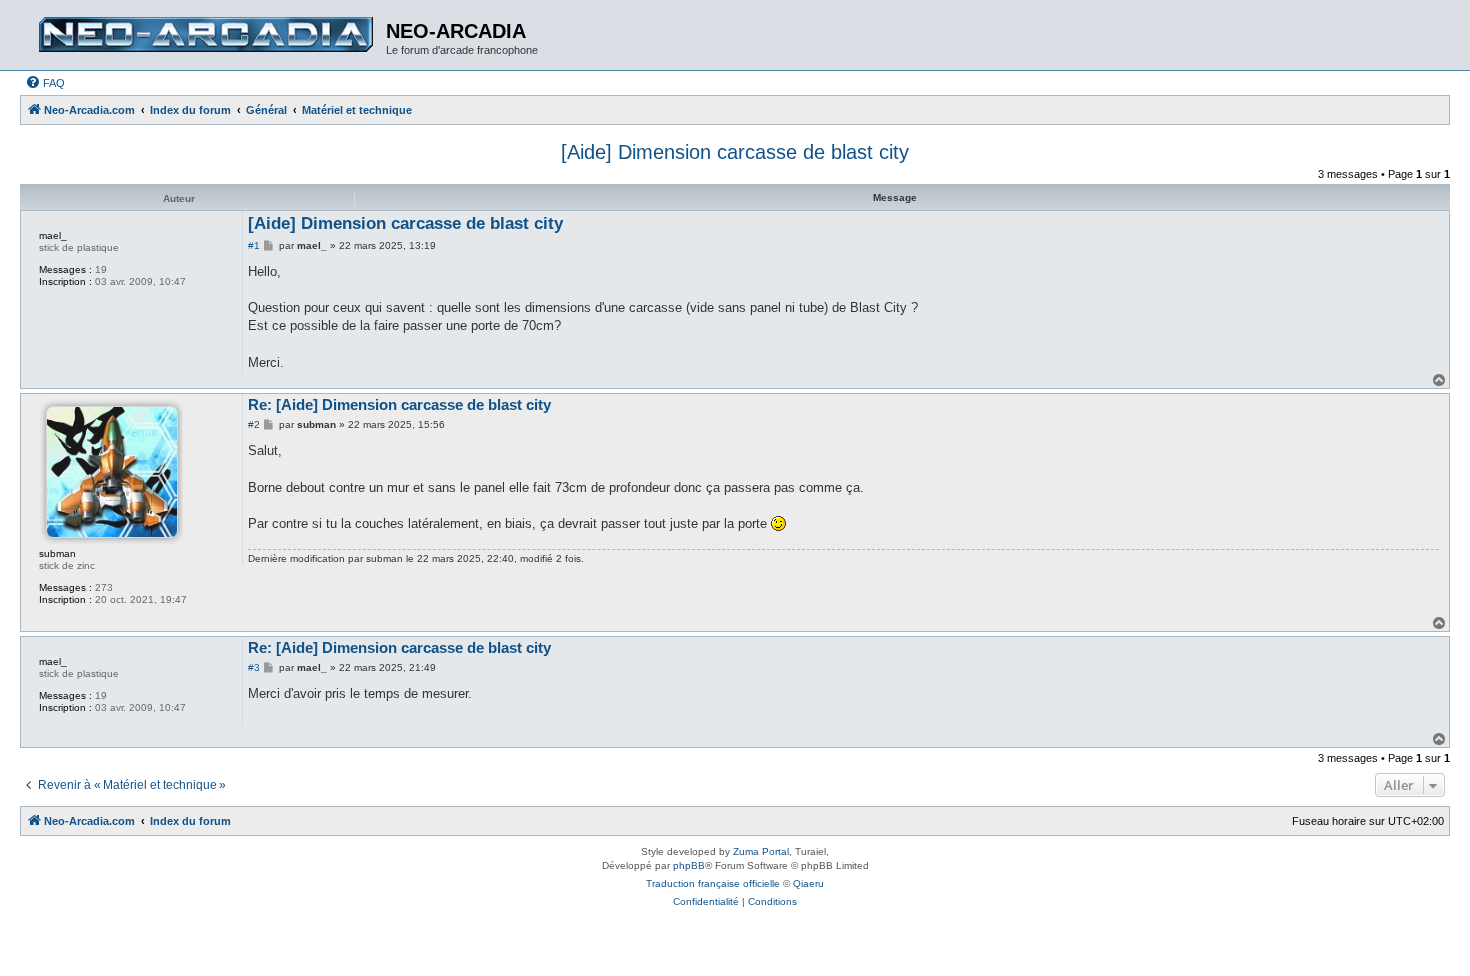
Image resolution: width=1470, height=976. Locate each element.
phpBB (689, 865)
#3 (254, 667)
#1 (254, 245)
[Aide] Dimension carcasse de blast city (735, 152)
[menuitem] (45, 83)
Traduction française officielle (713, 883)
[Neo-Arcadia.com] (205, 35)
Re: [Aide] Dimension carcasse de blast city (399, 404)
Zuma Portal (761, 851)
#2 (254, 424)
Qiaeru (808, 883)
